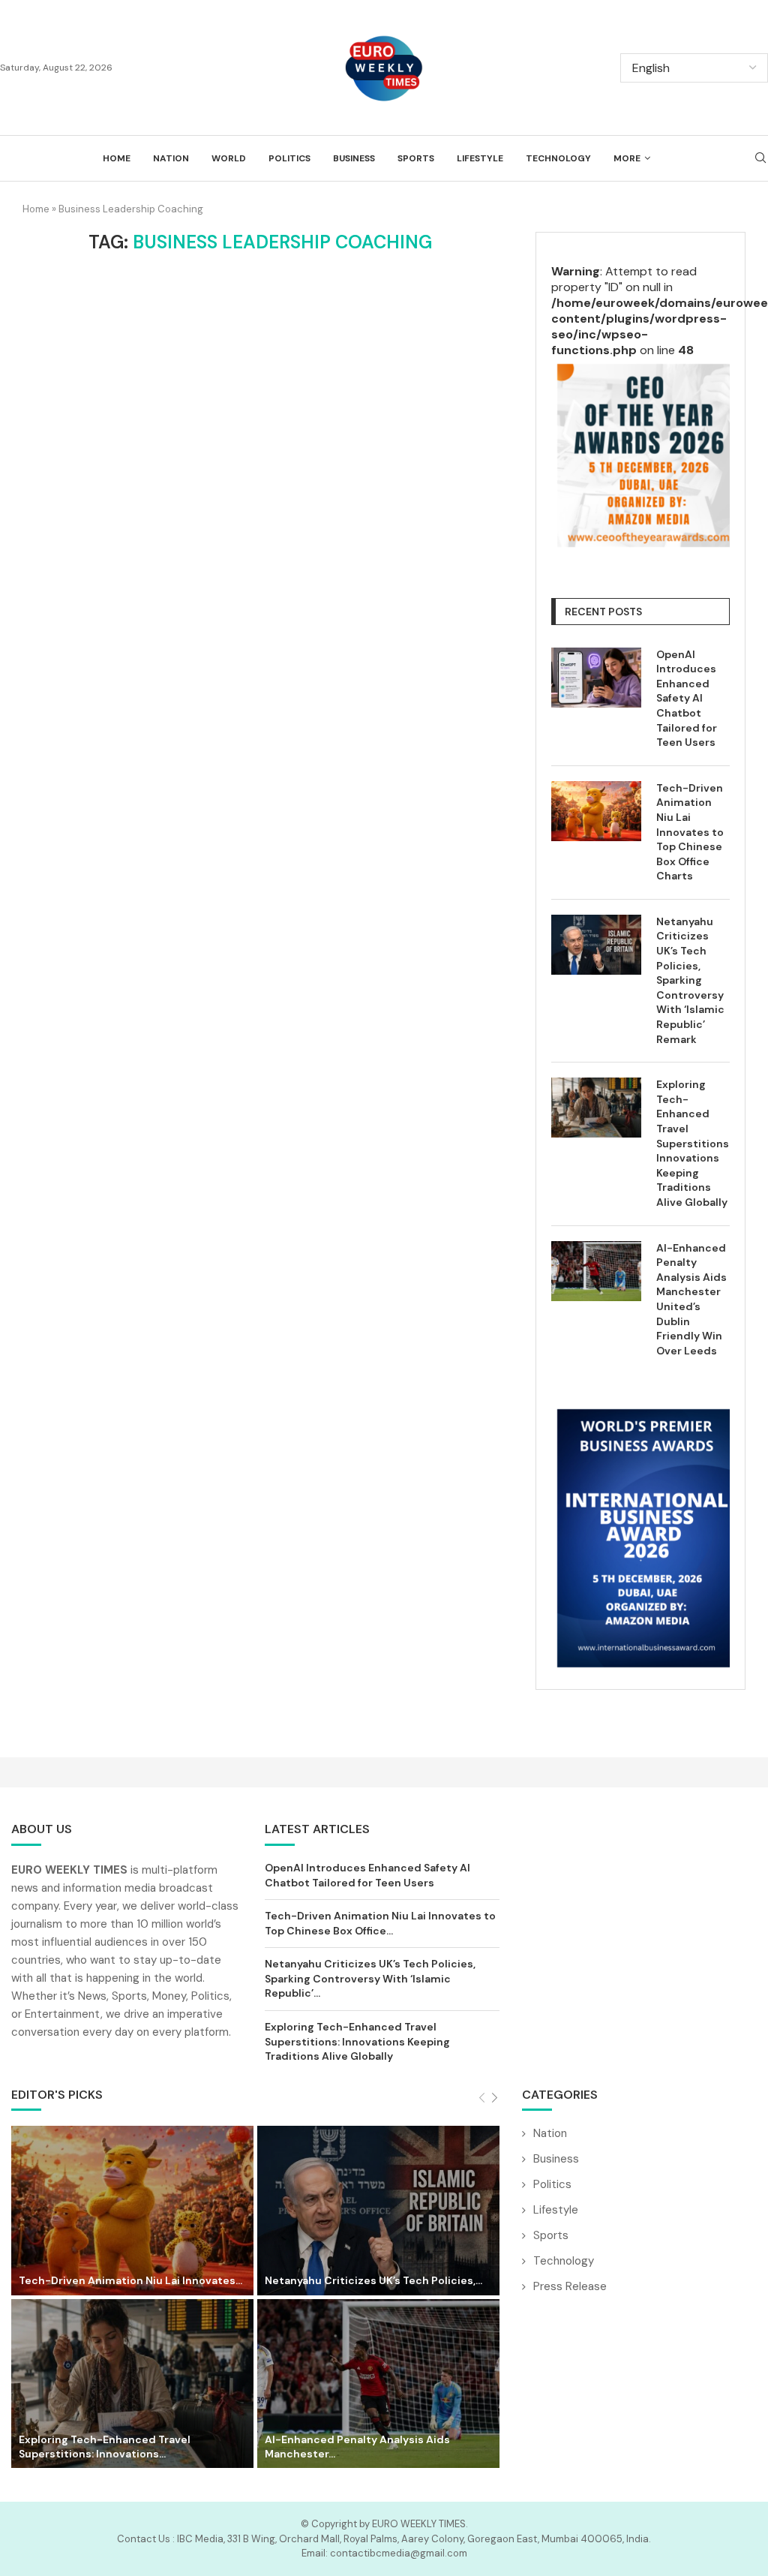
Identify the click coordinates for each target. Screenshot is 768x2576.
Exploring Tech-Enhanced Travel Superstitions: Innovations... (105, 2447)
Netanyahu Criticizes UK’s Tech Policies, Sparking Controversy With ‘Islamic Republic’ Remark (690, 980)
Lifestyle (480, 158)
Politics (289, 158)
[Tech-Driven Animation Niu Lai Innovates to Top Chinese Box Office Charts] (596, 811)
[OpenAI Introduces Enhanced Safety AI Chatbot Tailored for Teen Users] (596, 678)
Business (354, 158)
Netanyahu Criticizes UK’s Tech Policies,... (373, 2280)
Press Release (570, 2286)
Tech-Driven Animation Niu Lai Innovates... (130, 2280)
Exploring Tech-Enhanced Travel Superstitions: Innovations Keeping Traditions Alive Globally (693, 1143)
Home (117, 158)
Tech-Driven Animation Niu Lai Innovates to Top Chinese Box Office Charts (690, 832)
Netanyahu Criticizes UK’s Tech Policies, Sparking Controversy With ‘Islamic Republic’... (370, 1978)
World (229, 158)
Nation (171, 158)
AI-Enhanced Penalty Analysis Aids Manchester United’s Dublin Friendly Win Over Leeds (691, 1299)
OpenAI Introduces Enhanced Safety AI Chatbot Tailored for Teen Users (687, 699)
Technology (558, 158)
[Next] (495, 2098)
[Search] (760, 159)
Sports (416, 158)
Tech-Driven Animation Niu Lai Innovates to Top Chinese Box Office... (380, 1923)
